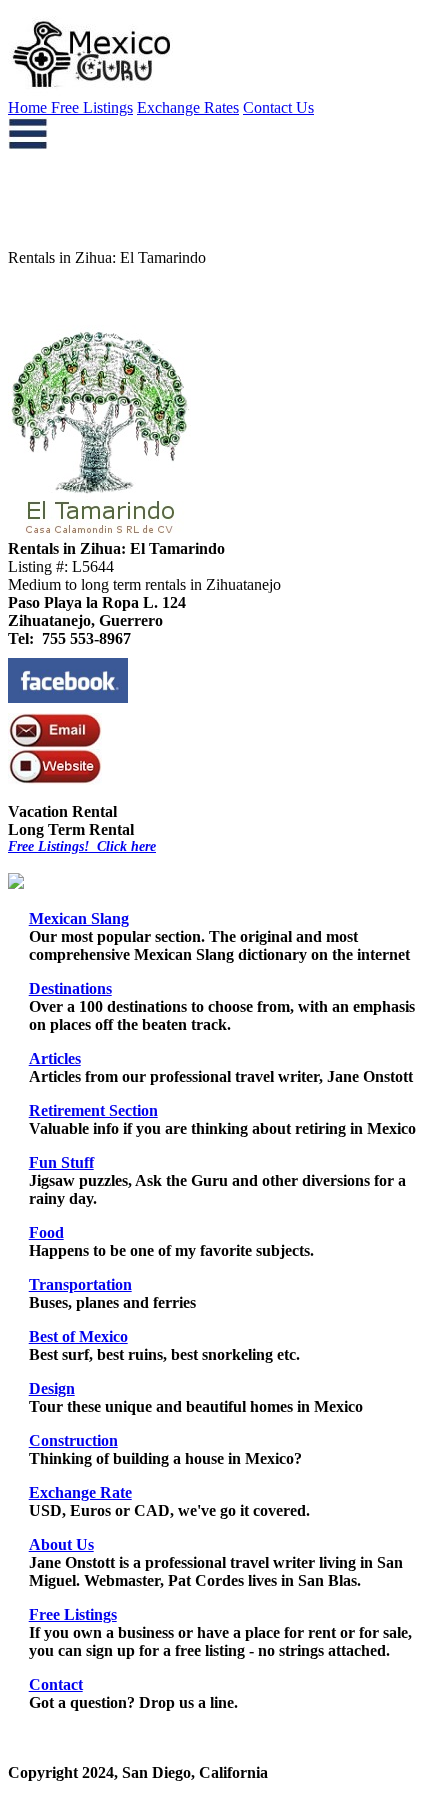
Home (29, 107)
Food (46, 1232)
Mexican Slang (79, 918)
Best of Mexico (78, 1336)
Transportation (80, 1284)
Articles (55, 1058)
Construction (73, 1440)
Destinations (70, 988)
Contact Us (278, 107)
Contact (56, 1684)
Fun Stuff (61, 1162)
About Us (61, 1544)
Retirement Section (93, 1110)
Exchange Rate (80, 1492)
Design (52, 1388)
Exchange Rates (188, 107)
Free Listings (92, 107)
